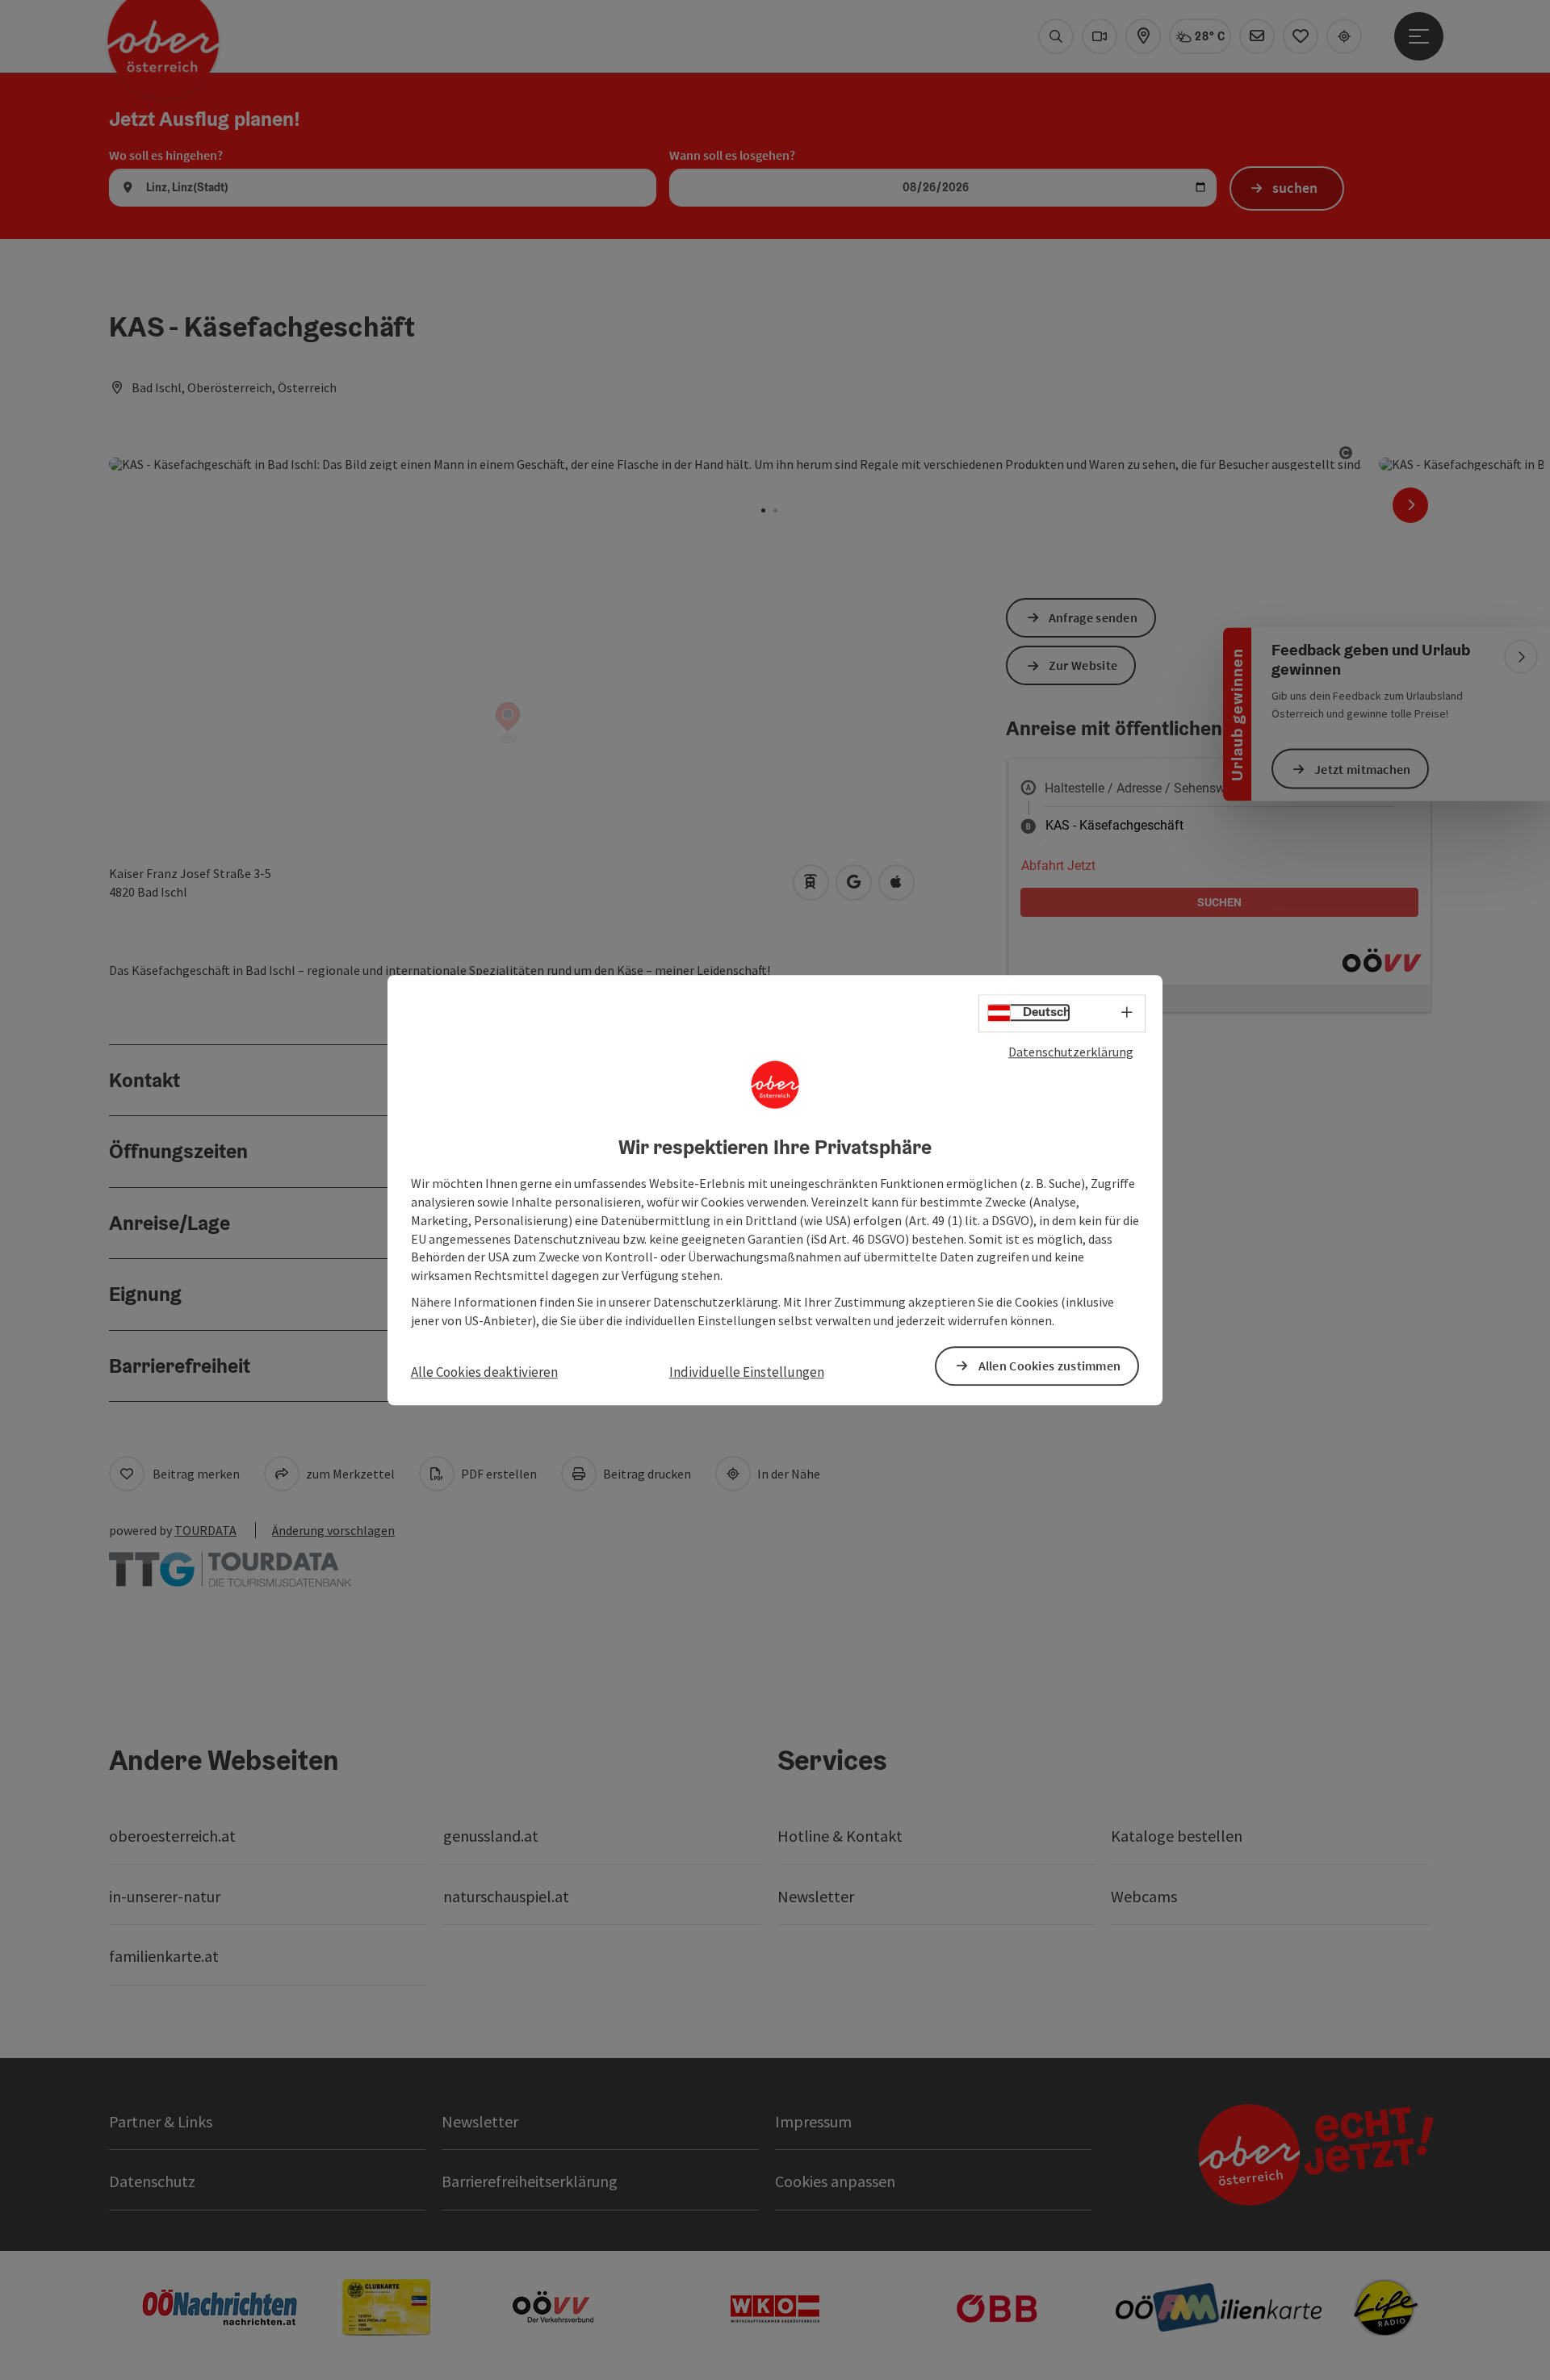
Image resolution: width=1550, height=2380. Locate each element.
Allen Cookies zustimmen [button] (1050, 1366)
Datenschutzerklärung (1071, 1052)
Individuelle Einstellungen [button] (747, 1372)
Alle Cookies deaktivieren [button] (484, 1372)
